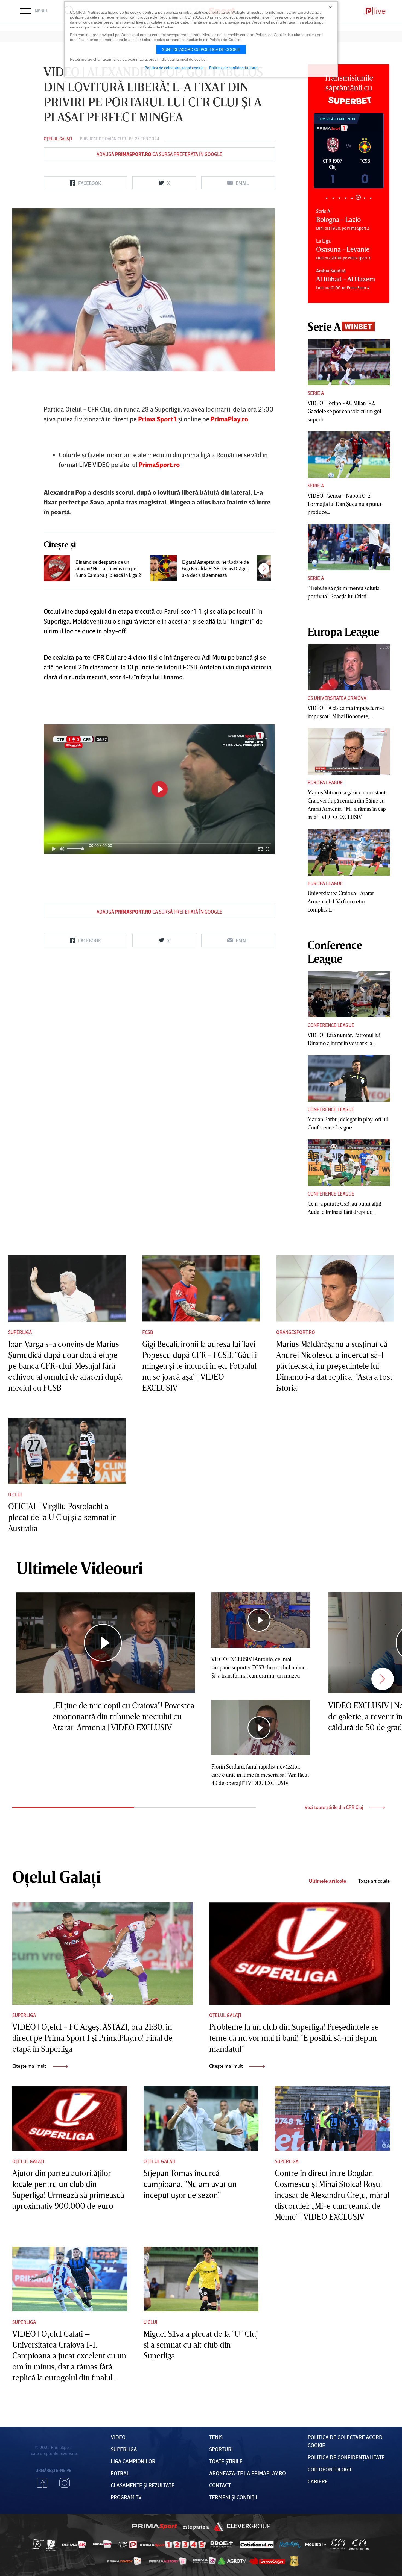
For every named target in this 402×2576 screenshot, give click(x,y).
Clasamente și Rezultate (143, 2485)
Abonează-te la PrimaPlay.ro (247, 2473)
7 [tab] (364, 197)
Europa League (325, 782)
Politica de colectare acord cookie (174, 68)
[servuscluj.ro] (267, 2561)
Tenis (216, 2437)
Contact (220, 2485)
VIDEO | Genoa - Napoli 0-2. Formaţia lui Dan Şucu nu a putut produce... (345, 504)
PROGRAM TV (126, 2497)
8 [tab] (371, 198)
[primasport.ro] (173, 2545)
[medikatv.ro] (316, 2544)
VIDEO (118, 2437)
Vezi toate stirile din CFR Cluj (334, 1807)
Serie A (316, 393)
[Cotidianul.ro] (257, 2544)
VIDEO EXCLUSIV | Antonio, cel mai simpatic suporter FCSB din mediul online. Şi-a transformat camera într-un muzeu (259, 1667)
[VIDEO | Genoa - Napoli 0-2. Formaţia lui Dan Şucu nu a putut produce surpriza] (349, 455)
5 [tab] (352, 198)
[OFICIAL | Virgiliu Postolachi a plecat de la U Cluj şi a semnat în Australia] (67, 1451)
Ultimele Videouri (80, 1568)
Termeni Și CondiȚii (233, 2497)
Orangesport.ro (296, 1332)
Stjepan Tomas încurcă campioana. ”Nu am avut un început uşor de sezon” (190, 2184)
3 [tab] (339, 198)
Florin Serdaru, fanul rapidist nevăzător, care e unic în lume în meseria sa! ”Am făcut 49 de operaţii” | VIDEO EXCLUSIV (260, 1775)
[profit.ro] (222, 2544)
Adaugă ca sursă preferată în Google (159, 154)
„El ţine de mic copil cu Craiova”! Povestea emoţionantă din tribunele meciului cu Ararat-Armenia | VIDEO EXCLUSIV (123, 1716)
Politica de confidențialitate (346, 2457)
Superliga (20, 1332)
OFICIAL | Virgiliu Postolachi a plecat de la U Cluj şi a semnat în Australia (63, 1517)
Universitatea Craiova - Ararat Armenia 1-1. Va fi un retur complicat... (341, 901)
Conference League (331, 1025)
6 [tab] (358, 198)
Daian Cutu (116, 139)
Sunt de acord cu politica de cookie (201, 49)
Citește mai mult (30, 2066)
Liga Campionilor (133, 2461)
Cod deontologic (330, 2469)
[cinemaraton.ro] (338, 2545)
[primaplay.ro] (127, 2545)
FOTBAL (120, 2473)
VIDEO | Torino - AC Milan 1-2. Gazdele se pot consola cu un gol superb (344, 411)
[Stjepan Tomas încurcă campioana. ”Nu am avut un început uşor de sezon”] (201, 2118)
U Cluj (15, 1494)
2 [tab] (333, 198)
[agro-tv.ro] (232, 2561)
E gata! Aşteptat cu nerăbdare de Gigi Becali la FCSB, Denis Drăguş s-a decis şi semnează (215, 568)
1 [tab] (327, 198)
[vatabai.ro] (294, 2561)
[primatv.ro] (38, 2544)
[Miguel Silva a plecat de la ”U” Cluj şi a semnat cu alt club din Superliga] (201, 2279)
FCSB (148, 1332)
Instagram (65, 2483)
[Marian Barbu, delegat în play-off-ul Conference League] (349, 1079)
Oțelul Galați (58, 139)
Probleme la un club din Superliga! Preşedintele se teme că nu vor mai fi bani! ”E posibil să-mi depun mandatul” (294, 2038)
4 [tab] (346, 198)
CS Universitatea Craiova (337, 698)
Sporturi (221, 2449)
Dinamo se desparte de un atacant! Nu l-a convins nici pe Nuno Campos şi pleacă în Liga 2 (108, 568)
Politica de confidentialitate (233, 68)
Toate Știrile (226, 2461)
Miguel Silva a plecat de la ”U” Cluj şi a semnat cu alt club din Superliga (201, 2345)
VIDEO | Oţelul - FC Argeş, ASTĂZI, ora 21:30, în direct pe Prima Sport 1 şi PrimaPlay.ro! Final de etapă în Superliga (92, 2038)
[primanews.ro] (102, 2544)
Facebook (42, 2483)
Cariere (318, 2481)
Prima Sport (155, 2527)
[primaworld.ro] (204, 2561)
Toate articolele (374, 1881)
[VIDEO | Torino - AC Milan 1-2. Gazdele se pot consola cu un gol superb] (349, 362)
